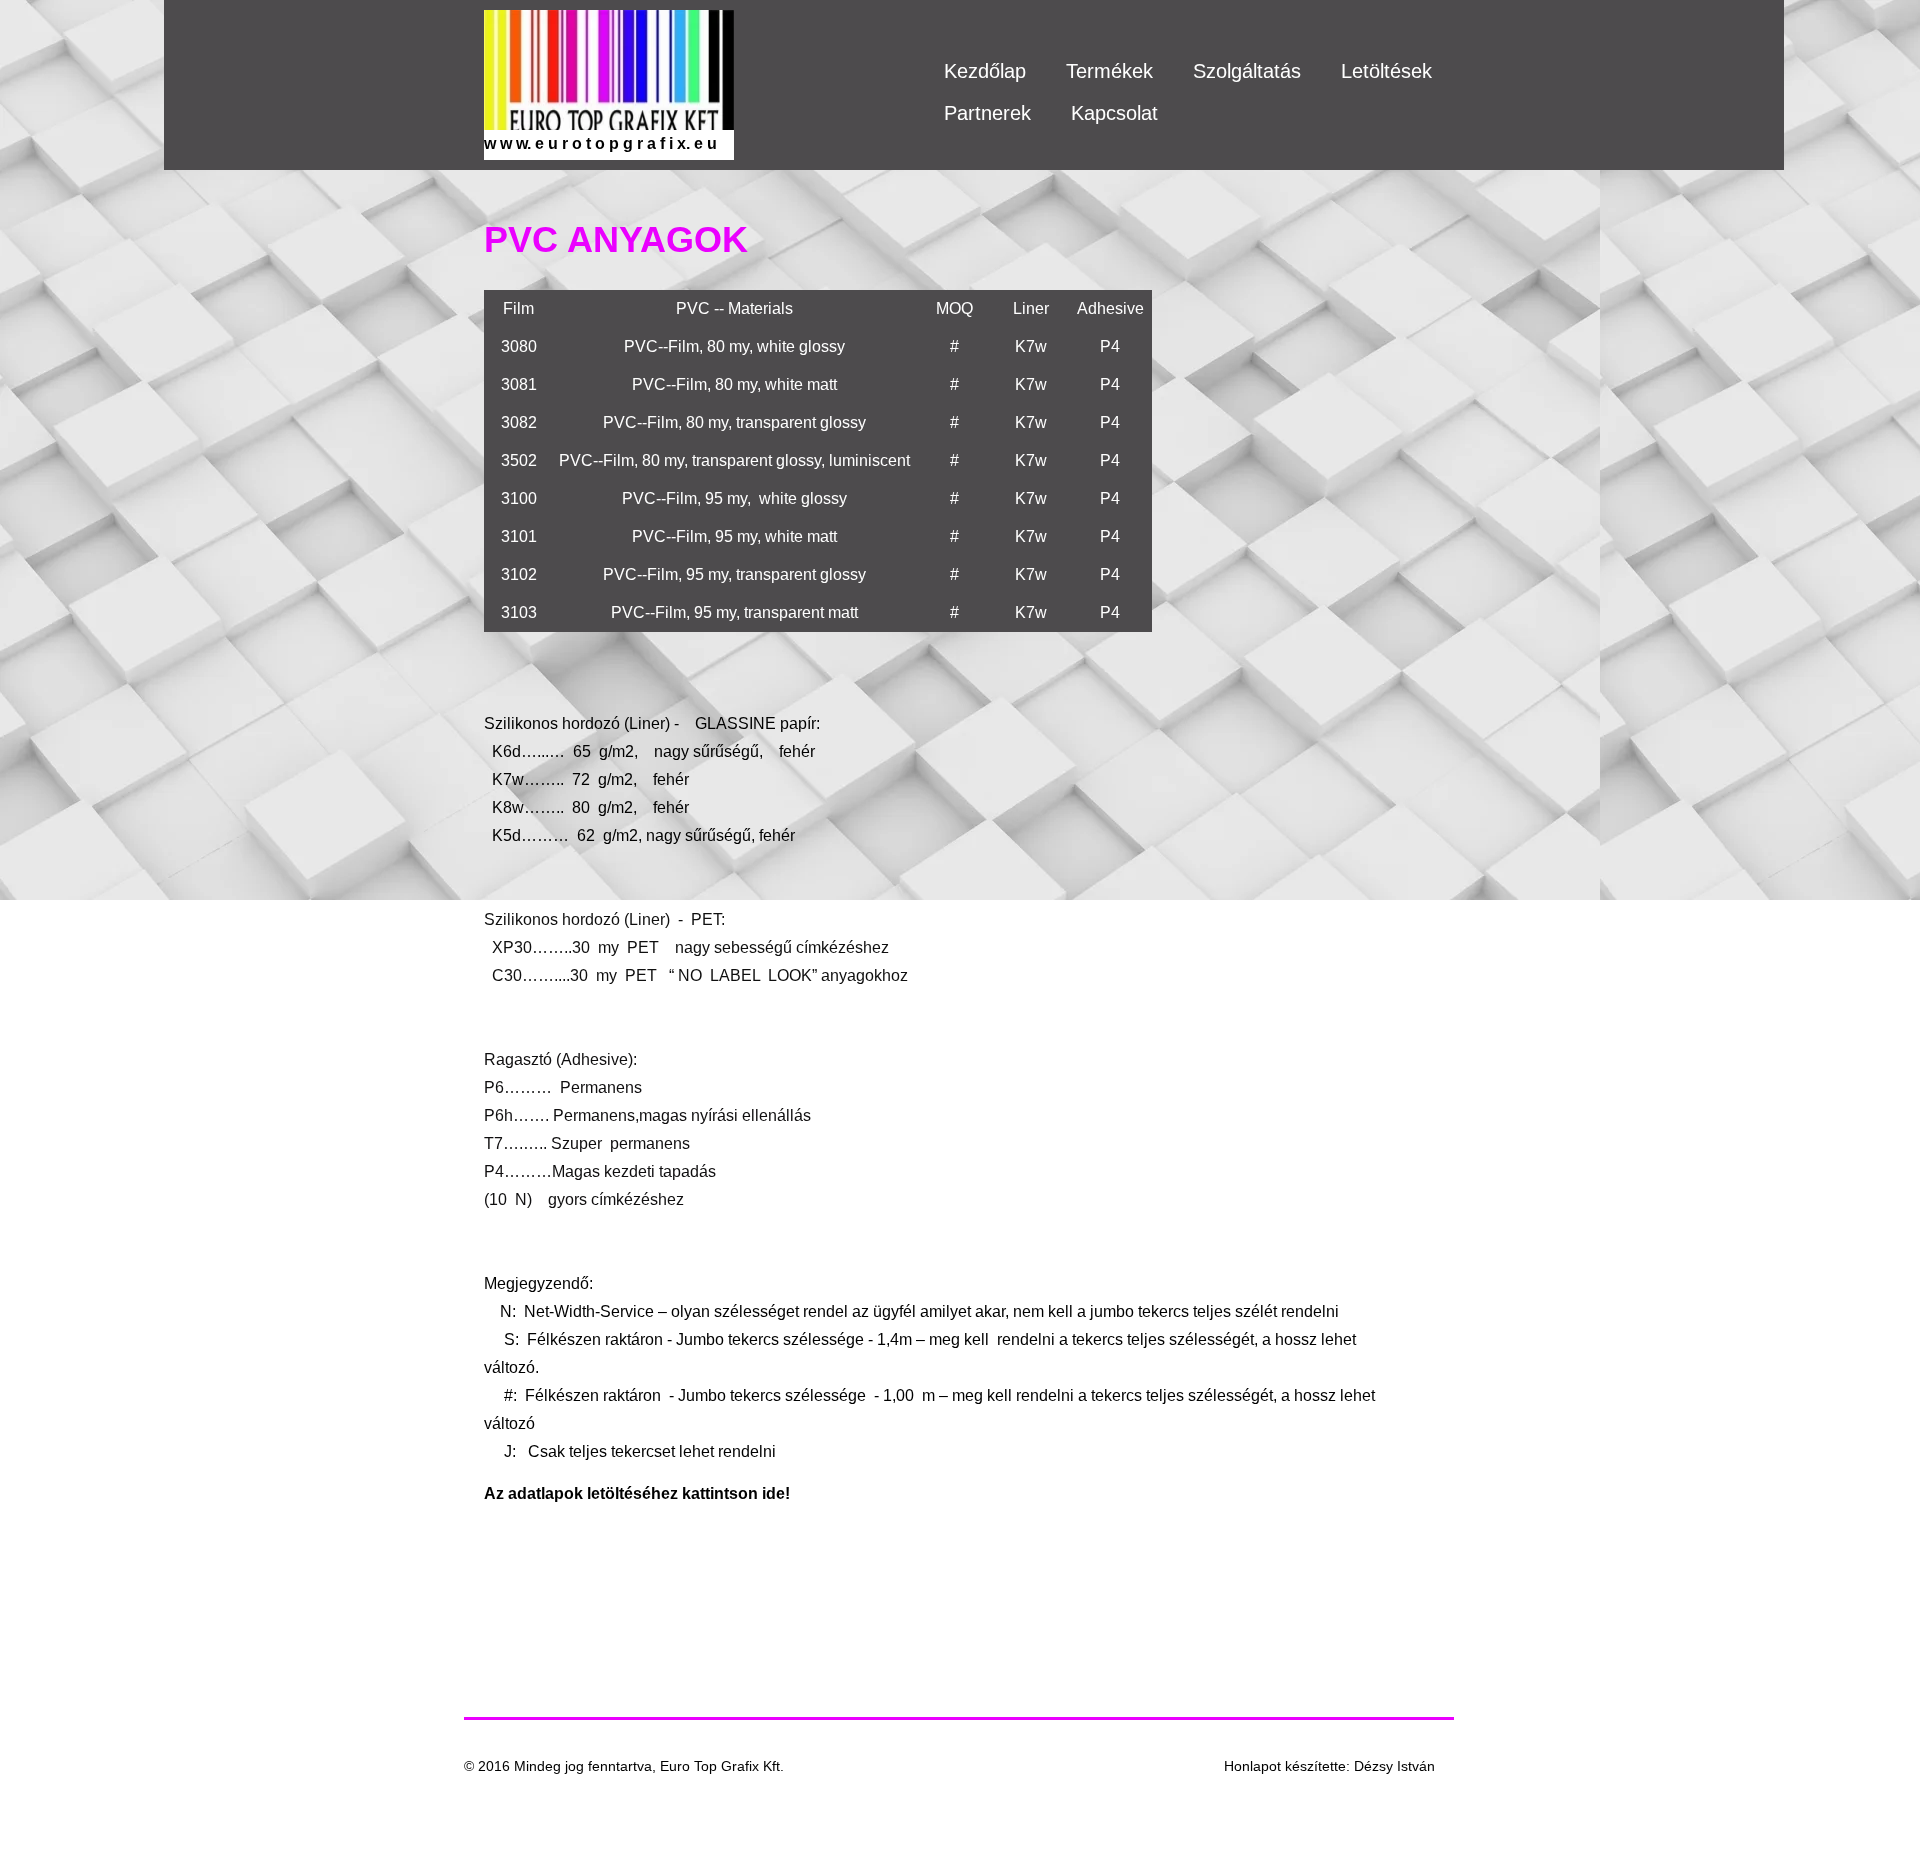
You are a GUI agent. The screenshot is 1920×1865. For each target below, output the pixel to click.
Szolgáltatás (1247, 71)
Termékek (1109, 71)
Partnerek (987, 113)
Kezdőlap (985, 71)
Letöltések (1386, 71)
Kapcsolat (1114, 113)
